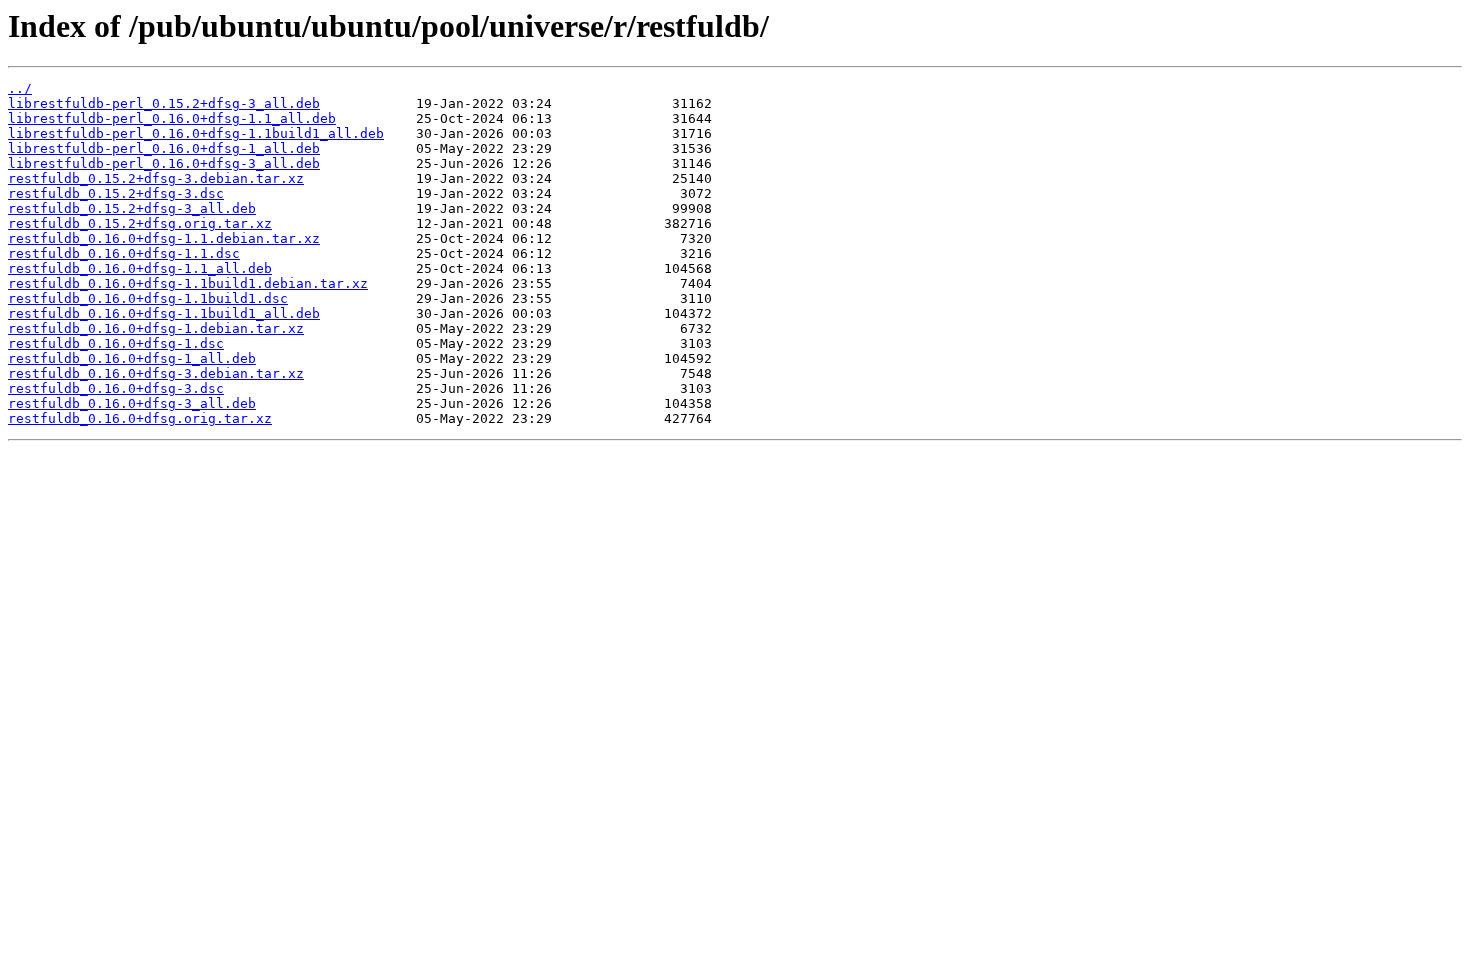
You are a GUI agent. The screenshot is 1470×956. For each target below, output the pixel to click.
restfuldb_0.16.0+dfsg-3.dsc (116, 388)
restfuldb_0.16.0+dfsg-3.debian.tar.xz (156, 373)
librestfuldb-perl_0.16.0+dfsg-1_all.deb (164, 148)
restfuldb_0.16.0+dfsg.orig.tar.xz (140, 418)
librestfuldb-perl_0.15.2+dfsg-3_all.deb (164, 103)
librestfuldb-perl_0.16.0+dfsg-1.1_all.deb (172, 118)
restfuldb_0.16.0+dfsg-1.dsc (116, 343)
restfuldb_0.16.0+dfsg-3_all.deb (132, 403)
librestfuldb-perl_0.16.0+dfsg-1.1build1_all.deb (196, 133)
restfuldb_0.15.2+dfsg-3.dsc (116, 193)
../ (20, 88)
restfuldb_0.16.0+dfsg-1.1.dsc (124, 253)
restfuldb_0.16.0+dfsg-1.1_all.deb (140, 268)
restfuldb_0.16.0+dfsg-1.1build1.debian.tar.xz (188, 283)
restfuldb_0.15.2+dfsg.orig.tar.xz (140, 223)
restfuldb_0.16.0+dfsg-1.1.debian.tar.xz (164, 238)
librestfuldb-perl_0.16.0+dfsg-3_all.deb (164, 163)
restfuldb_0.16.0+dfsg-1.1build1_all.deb (164, 313)
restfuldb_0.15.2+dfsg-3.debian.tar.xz (156, 178)
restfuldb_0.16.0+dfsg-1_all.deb (132, 358)
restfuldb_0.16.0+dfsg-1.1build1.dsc (148, 298)
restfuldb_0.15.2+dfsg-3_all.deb (132, 208)
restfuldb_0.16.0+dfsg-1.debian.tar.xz (156, 328)
